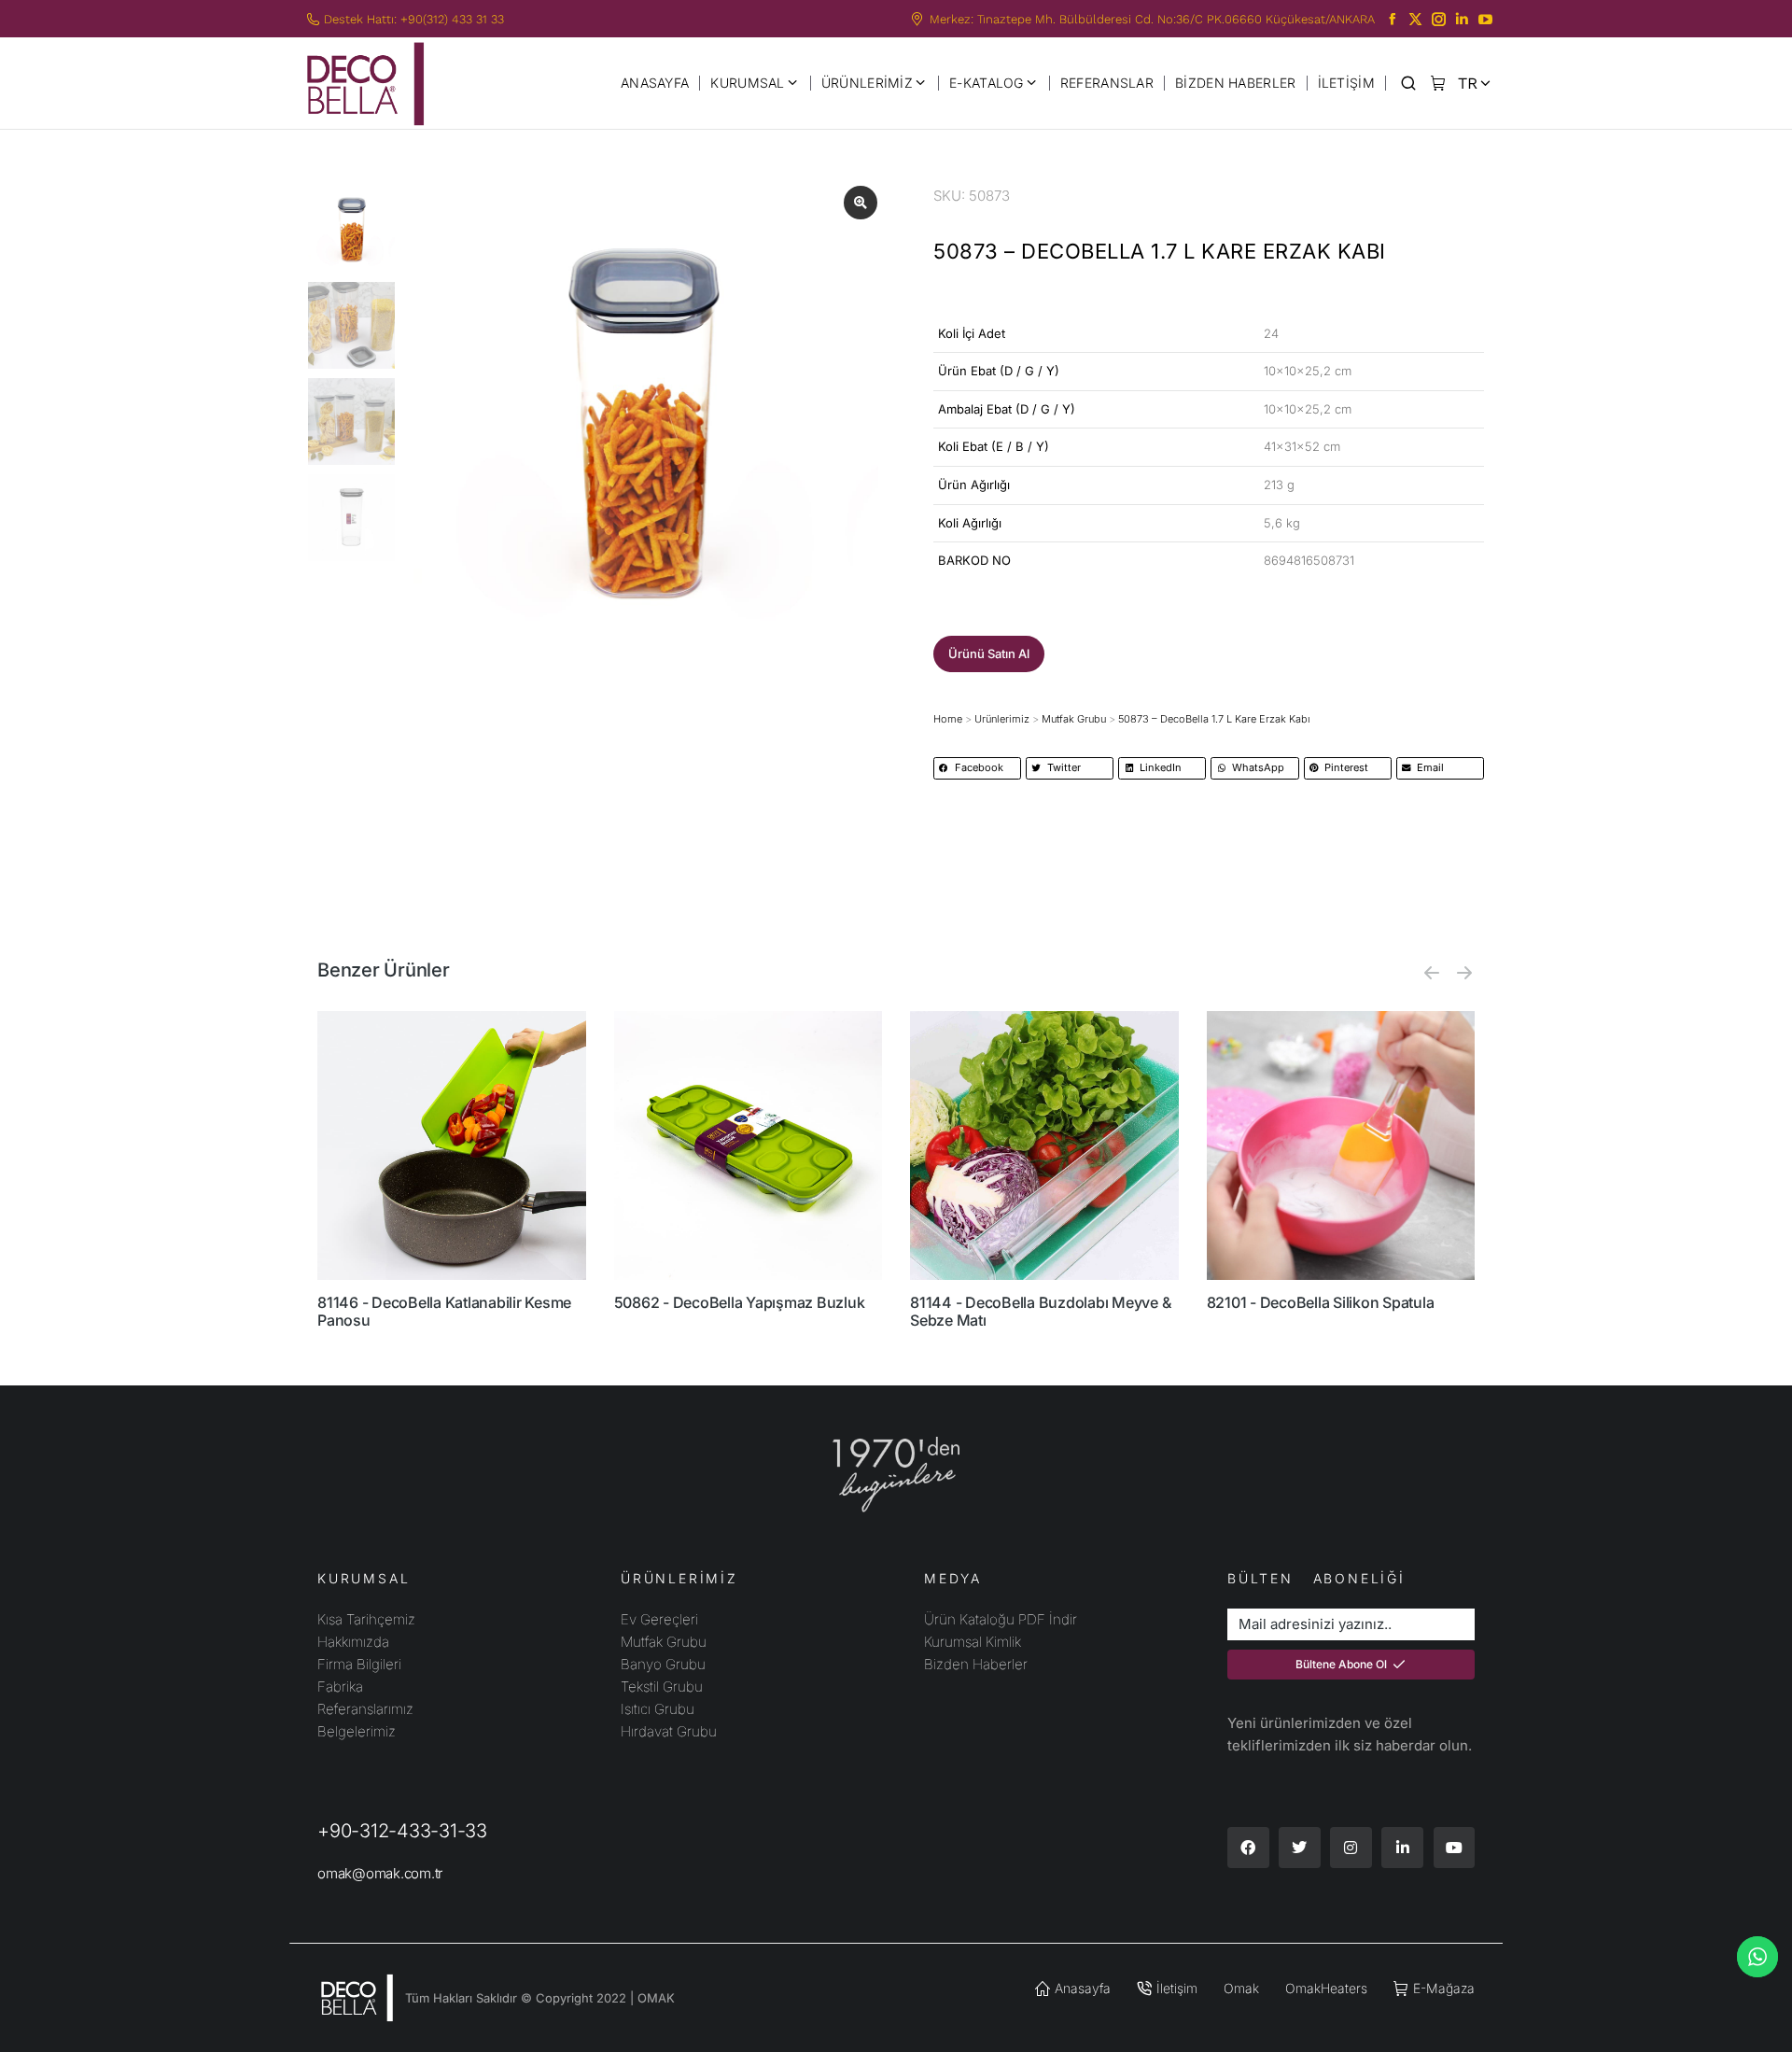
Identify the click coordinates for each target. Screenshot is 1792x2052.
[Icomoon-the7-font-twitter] (1415, 19)
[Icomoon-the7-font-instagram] (1439, 19)
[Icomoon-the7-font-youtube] (1485, 19)
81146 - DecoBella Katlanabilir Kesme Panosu (444, 1311)
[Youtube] (1455, 1848)
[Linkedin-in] (1402, 1848)
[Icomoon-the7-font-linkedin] (1462, 19)
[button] (989, 654)
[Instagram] (1351, 1848)
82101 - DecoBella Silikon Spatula (1321, 1302)
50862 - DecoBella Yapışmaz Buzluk (740, 1302)
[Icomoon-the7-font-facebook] (1392, 19)
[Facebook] (1248, 1848)
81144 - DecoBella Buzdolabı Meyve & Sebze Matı (1040, 1311)
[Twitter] (1300, 1848)
